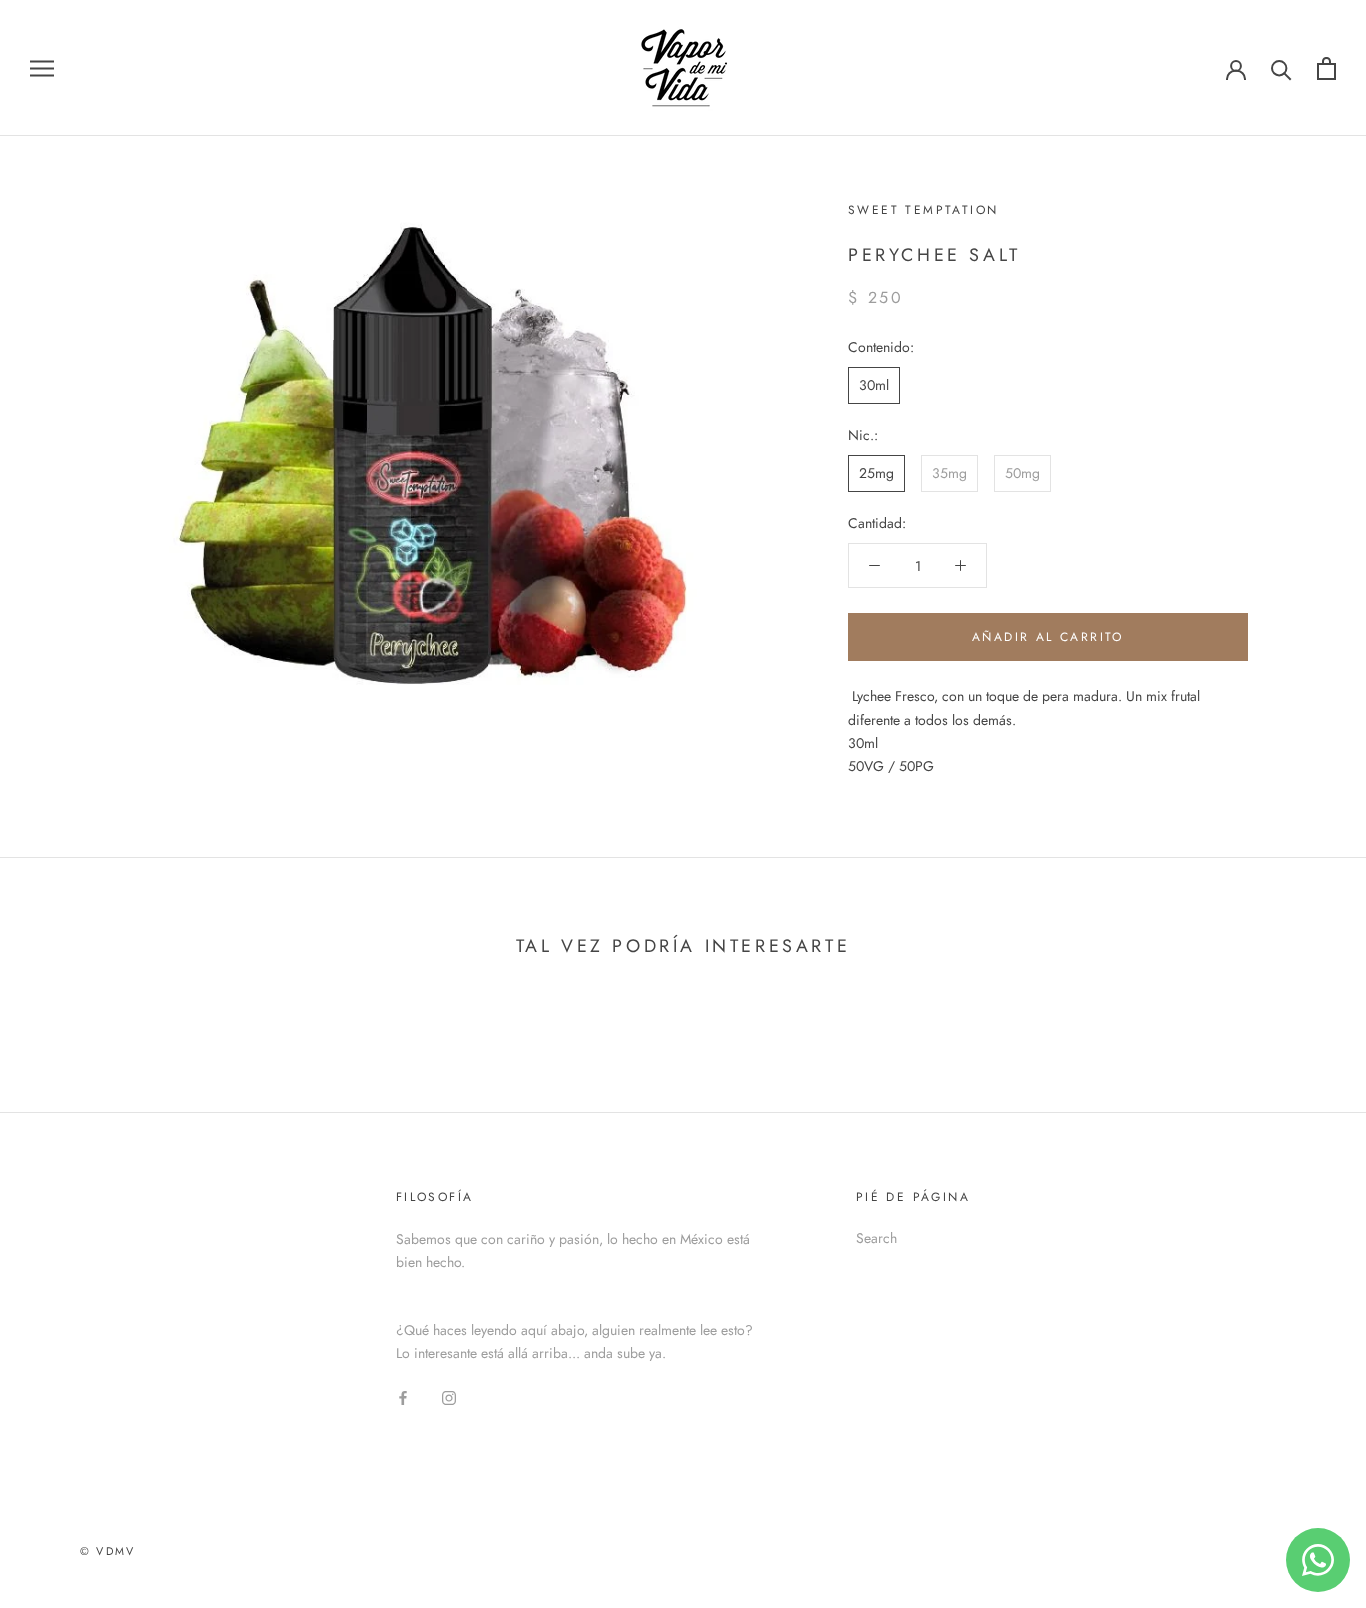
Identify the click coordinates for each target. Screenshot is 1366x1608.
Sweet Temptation (923, 210)
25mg (876, 473)
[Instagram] (449, 1397)
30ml (874, 385)
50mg (1022, 473)
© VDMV (107, 1551)
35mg (949, 473)
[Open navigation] (42, 67)
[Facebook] (403, 1397)
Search (876, 1238)
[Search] (1281, 68)
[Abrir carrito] (1326, 68)
